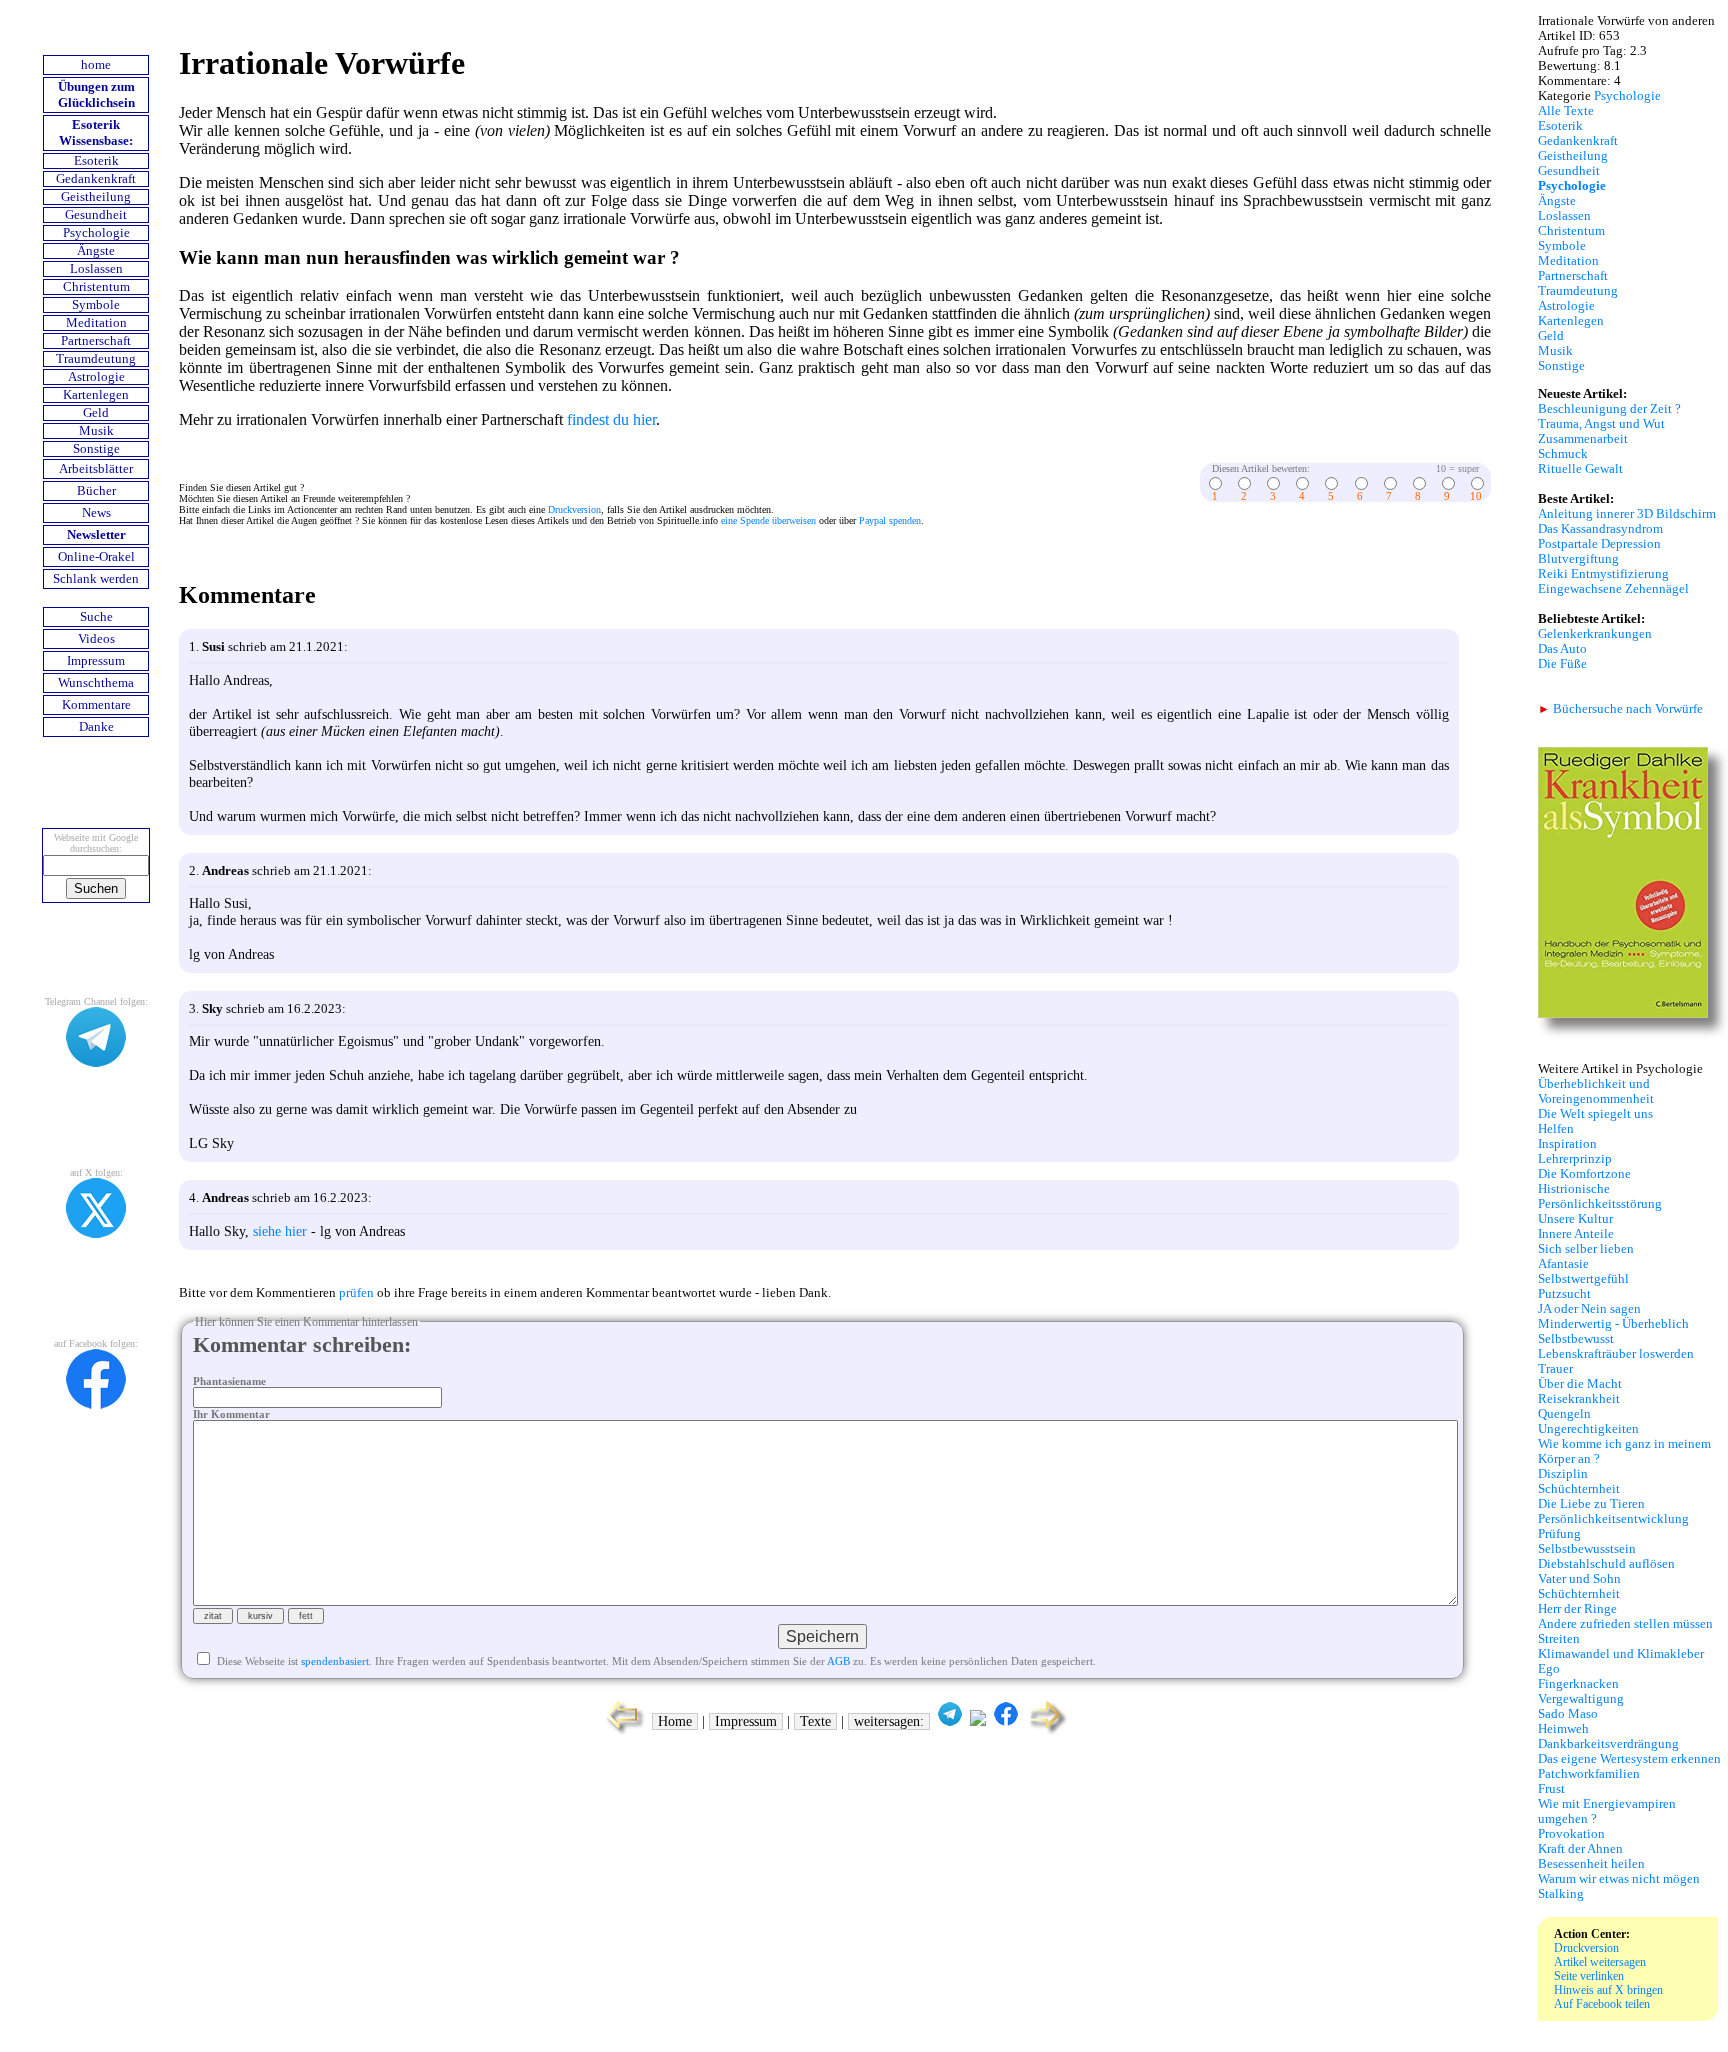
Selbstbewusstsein (1587, 1549)
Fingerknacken (1578, 1684)
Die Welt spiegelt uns (1595, 1114)
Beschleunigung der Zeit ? (1609, 409)
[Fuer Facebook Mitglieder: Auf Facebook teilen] (1006, 1721)
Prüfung (1559, 1534)
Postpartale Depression (1599, 544)
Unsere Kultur (1575, 1219)
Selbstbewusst (1576, 1339)
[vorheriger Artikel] (620, 1732)
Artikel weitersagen (1600, 1962)
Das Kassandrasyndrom (1600, 529)
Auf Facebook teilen (1602, 2004)
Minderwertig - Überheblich (1613, 1324)
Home (675, 1721)
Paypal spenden (890, 520)
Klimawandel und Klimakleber (1621, 1654)
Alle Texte (1566, 111)
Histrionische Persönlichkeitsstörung (1600, 1196)
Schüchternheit (1579, 1489)
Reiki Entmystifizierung (1603, 574)
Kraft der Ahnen (1580, 1849)
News (96, 513)
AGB (838, 1661)
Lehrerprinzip (1575, 1159)
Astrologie (96, 377)
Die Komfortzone (1584, 1174)
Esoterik (96, 161)
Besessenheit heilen (1591, 1864)
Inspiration (1567, 1144)
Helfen (1556, 1129)
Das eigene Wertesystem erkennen (1629, 1759)
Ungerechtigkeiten (1588, 1429)
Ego (1549, 1669)
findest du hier (611, 419)
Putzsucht (1564, 1294)
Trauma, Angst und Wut (1601, 424)
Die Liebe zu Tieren (1591, 1504)
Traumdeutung (96, 359)
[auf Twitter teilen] (978, 1721)
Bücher (96, 491)
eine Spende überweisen (768, 520)
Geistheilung (96, 197)
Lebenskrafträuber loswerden (1616, 1354)
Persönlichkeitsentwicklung (1613, 1519)
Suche (96, 617)
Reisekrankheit (1579, 1399)
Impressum (96, 661)
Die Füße (1562, 664)
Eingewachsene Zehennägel (1613, 589)
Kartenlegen (96, 395)
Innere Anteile (1576, 1234)
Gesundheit (96, 215)
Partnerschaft (96, 341)
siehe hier (280, 1231)
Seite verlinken (1589, 1976)
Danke (96, 727)
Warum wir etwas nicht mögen (1619, 1879)
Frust (1551, 1789)
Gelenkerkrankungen (1595, 634)
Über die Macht (1580, 1384)
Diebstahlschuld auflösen (1606, 1564)
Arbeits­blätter (96, 469)
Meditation (96, 323)
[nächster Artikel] (1049, 1732)
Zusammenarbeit (1583, 439)
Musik (96, 431)
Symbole (96, 305)
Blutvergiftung (1578, 559)
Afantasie (1563, 1264)
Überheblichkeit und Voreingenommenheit (1596, 1091)
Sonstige (96, 449)
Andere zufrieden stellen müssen (1625, 1624)
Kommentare (96, 705)
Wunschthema (96, 683)
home (96, 65)
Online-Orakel (96, 557)
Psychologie (96, 233)
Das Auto (1562, 649)
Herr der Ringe (1577, 1609)
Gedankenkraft (96, 179)
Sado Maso (1568, 1714)
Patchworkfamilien (1589, 1774)
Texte (815, 1721)
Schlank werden (96, 579)
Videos (96, 639)
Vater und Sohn (1579, 1579)
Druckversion (574, 509)
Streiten (1559, 1639)
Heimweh (1563, 1729)
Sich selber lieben (1586, 1249)
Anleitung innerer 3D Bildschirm (1627, 514)
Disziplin (1563, 1474)
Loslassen (96, 269)
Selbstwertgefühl (1583, 1279)
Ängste (96, 251)
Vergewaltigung (1581, 1699)
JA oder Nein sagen (1589, 1309)
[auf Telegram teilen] (950, 1721)
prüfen (356, 1293)
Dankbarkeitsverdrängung (1608, 1744)
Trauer (1555, 1369)
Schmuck (1563, 454)
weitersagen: (889, 1721)
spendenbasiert (335, 1661)
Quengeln (1564, 1414)
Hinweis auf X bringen (1608, 1990)
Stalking (1561, 1894)
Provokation (1571, 1834)
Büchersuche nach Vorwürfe (1620, 709)
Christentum (96, 287)
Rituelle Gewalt (1580, 469)
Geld (96, 413)
